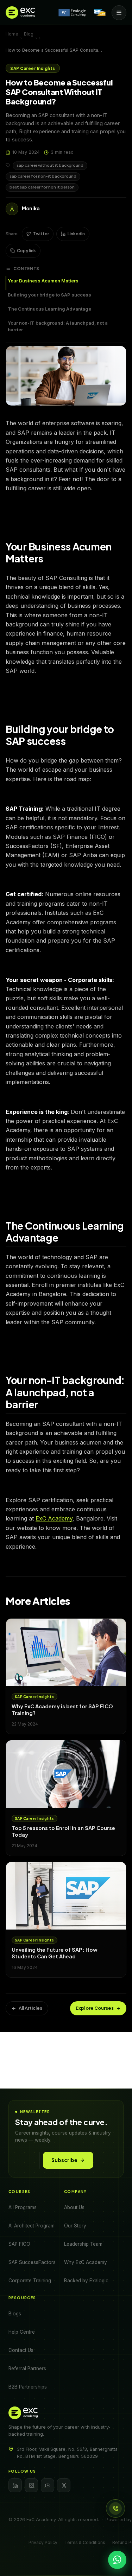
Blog (29, 34)
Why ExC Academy (86, 2262)
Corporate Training (30, 2281)
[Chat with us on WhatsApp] (117, 2560)
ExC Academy (54, 1518)
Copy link (26, 251)
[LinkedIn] (15, 2485)
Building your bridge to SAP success (49, 295)
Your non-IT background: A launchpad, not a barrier (58, 326)
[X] (64, 2485)
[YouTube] (48, 2485)
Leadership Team (83, 2244)
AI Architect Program (32, 2226)
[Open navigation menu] (119, 13)
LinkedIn (76, 234)
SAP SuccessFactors (32, 2262)
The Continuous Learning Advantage (49, 309)
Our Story (75, 2226)
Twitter (41, 234)
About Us (74, 2207)
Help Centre (22, 2332)
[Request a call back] (115, 2508)
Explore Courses (95, 2008)
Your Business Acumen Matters (43, 281)
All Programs (23, 2207)
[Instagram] (31, 2485)
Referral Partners (27, 2368)
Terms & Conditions (85, 2542)
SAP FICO (19, 2244)
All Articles (30, 2008)
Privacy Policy (43, 2542)
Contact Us (21, 2350)
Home (12, 34)
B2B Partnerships (28, 2387)
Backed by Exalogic (86, 2281)
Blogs (15, 2314)
